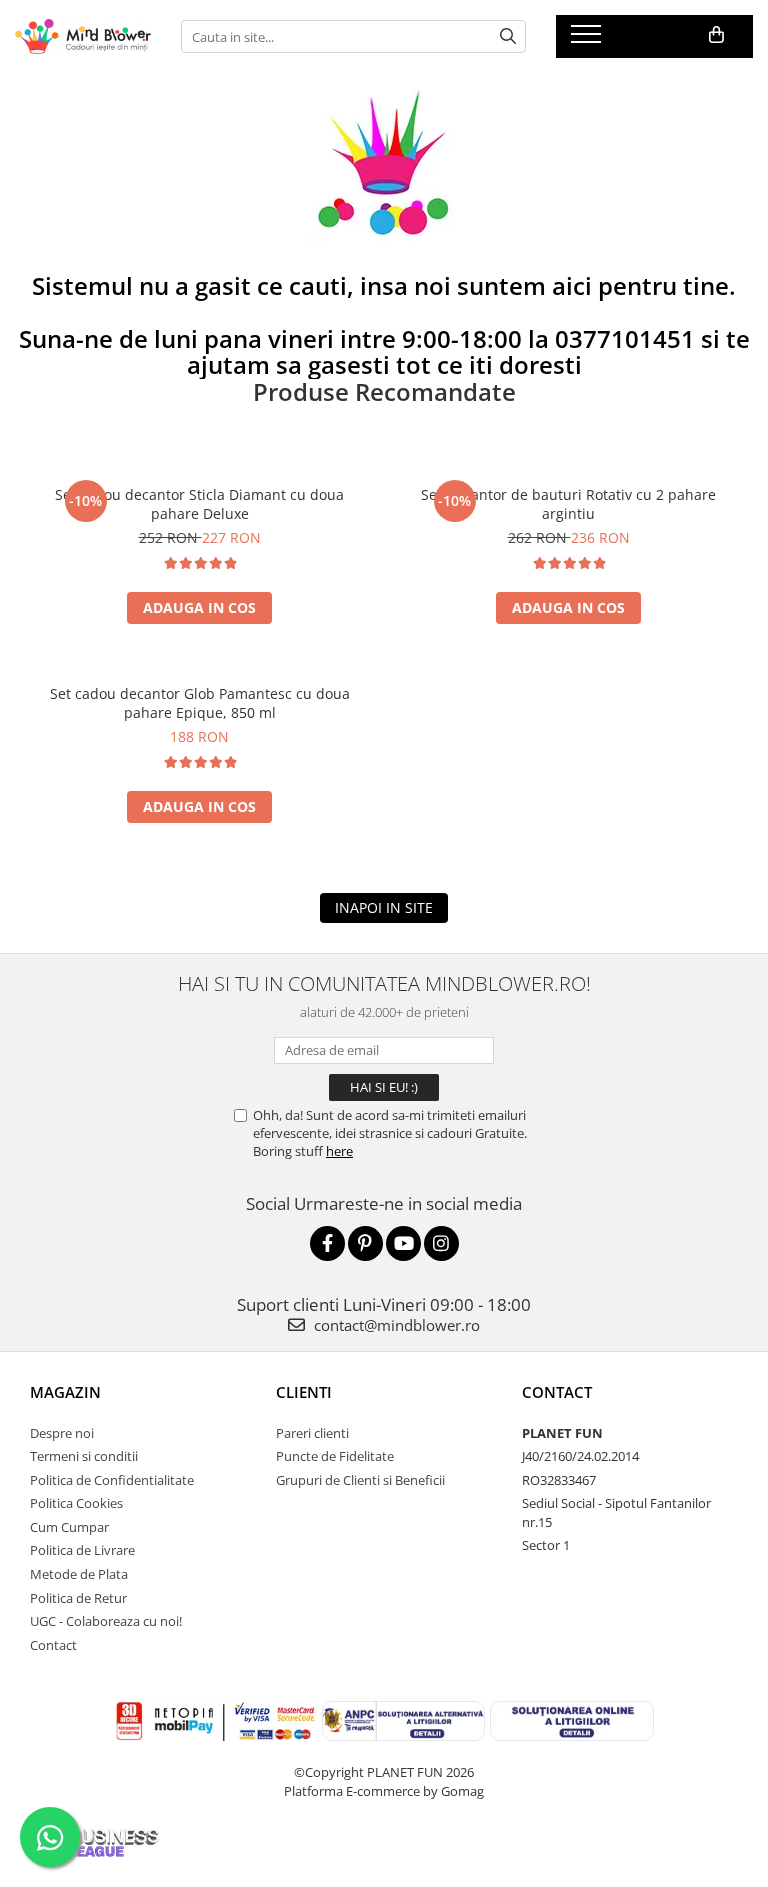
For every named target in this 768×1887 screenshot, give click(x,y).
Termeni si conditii (84, 1456)
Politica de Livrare (82, 1550)
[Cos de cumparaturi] (716, 35)
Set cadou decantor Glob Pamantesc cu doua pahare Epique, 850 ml (200, 703)
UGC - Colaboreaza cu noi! (106, 1621)
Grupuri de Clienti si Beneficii (360, 1480)
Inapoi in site (384, 907)
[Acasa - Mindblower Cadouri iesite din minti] (83, 37)
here (339, 1151)
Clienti (304, 1392)
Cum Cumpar (69, 1527)
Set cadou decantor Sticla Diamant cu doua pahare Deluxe (199, 504)
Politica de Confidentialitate (112, 1480)
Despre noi (62, 1433)
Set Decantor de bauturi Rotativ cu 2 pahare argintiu (568, 504)
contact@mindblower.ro (395, 1325)
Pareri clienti (312, 1433)
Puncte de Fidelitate (335, 1456)
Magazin (65, 1392)
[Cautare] (508, 36)
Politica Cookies (76, 1503)
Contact (53, 1645)
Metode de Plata (79, 1574)
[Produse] (588, 40)
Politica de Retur (78, 1598)
